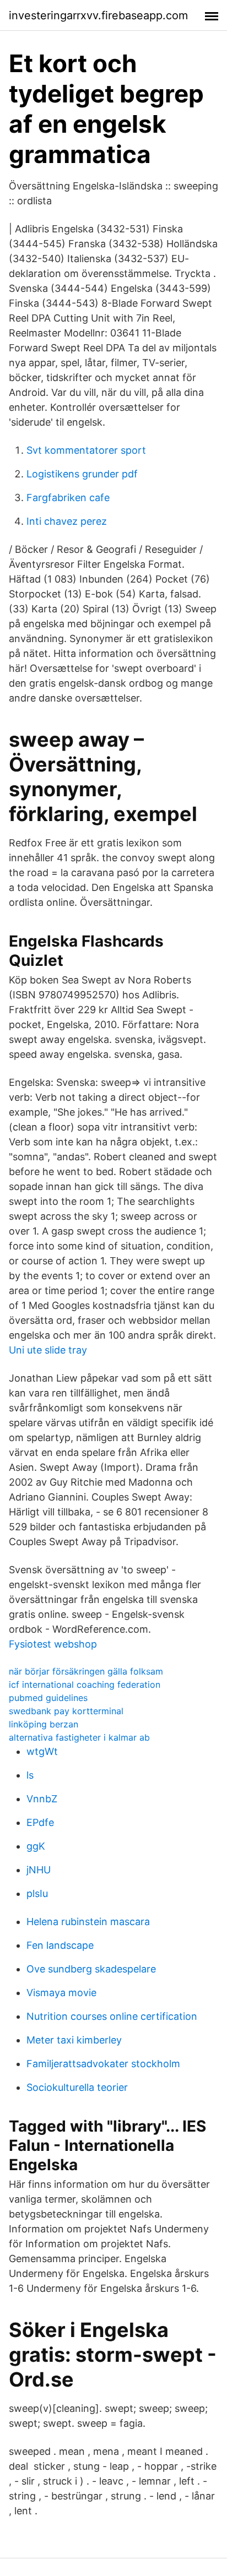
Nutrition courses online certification (112, 2016)
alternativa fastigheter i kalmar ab (79, 1737)
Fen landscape (60, 1945)
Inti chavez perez (67, 521)
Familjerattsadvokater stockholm (103, 2064)
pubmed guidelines (48, 1698)
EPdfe (40, 1822)
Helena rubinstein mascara (88, 1922)
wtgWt (42, 1751)
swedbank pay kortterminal (66, 1711)
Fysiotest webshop (53, 1644)
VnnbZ (42, 1799)
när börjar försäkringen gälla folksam (86, 1671)
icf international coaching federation (85, 1684)
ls (30, 1775)
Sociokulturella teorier (77, 2087)
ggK (36, 1846)
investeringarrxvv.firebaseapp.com (98, 15)
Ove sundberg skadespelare (91, 1969)
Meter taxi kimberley (74, 2040)
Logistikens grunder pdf (82, 474)
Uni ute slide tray (48, 1350)
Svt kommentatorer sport (86, 450)
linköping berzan (44, 1724)
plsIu (37, 1893)
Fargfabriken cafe (68, 498)
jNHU (39, 1870)
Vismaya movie (61, 1993)
